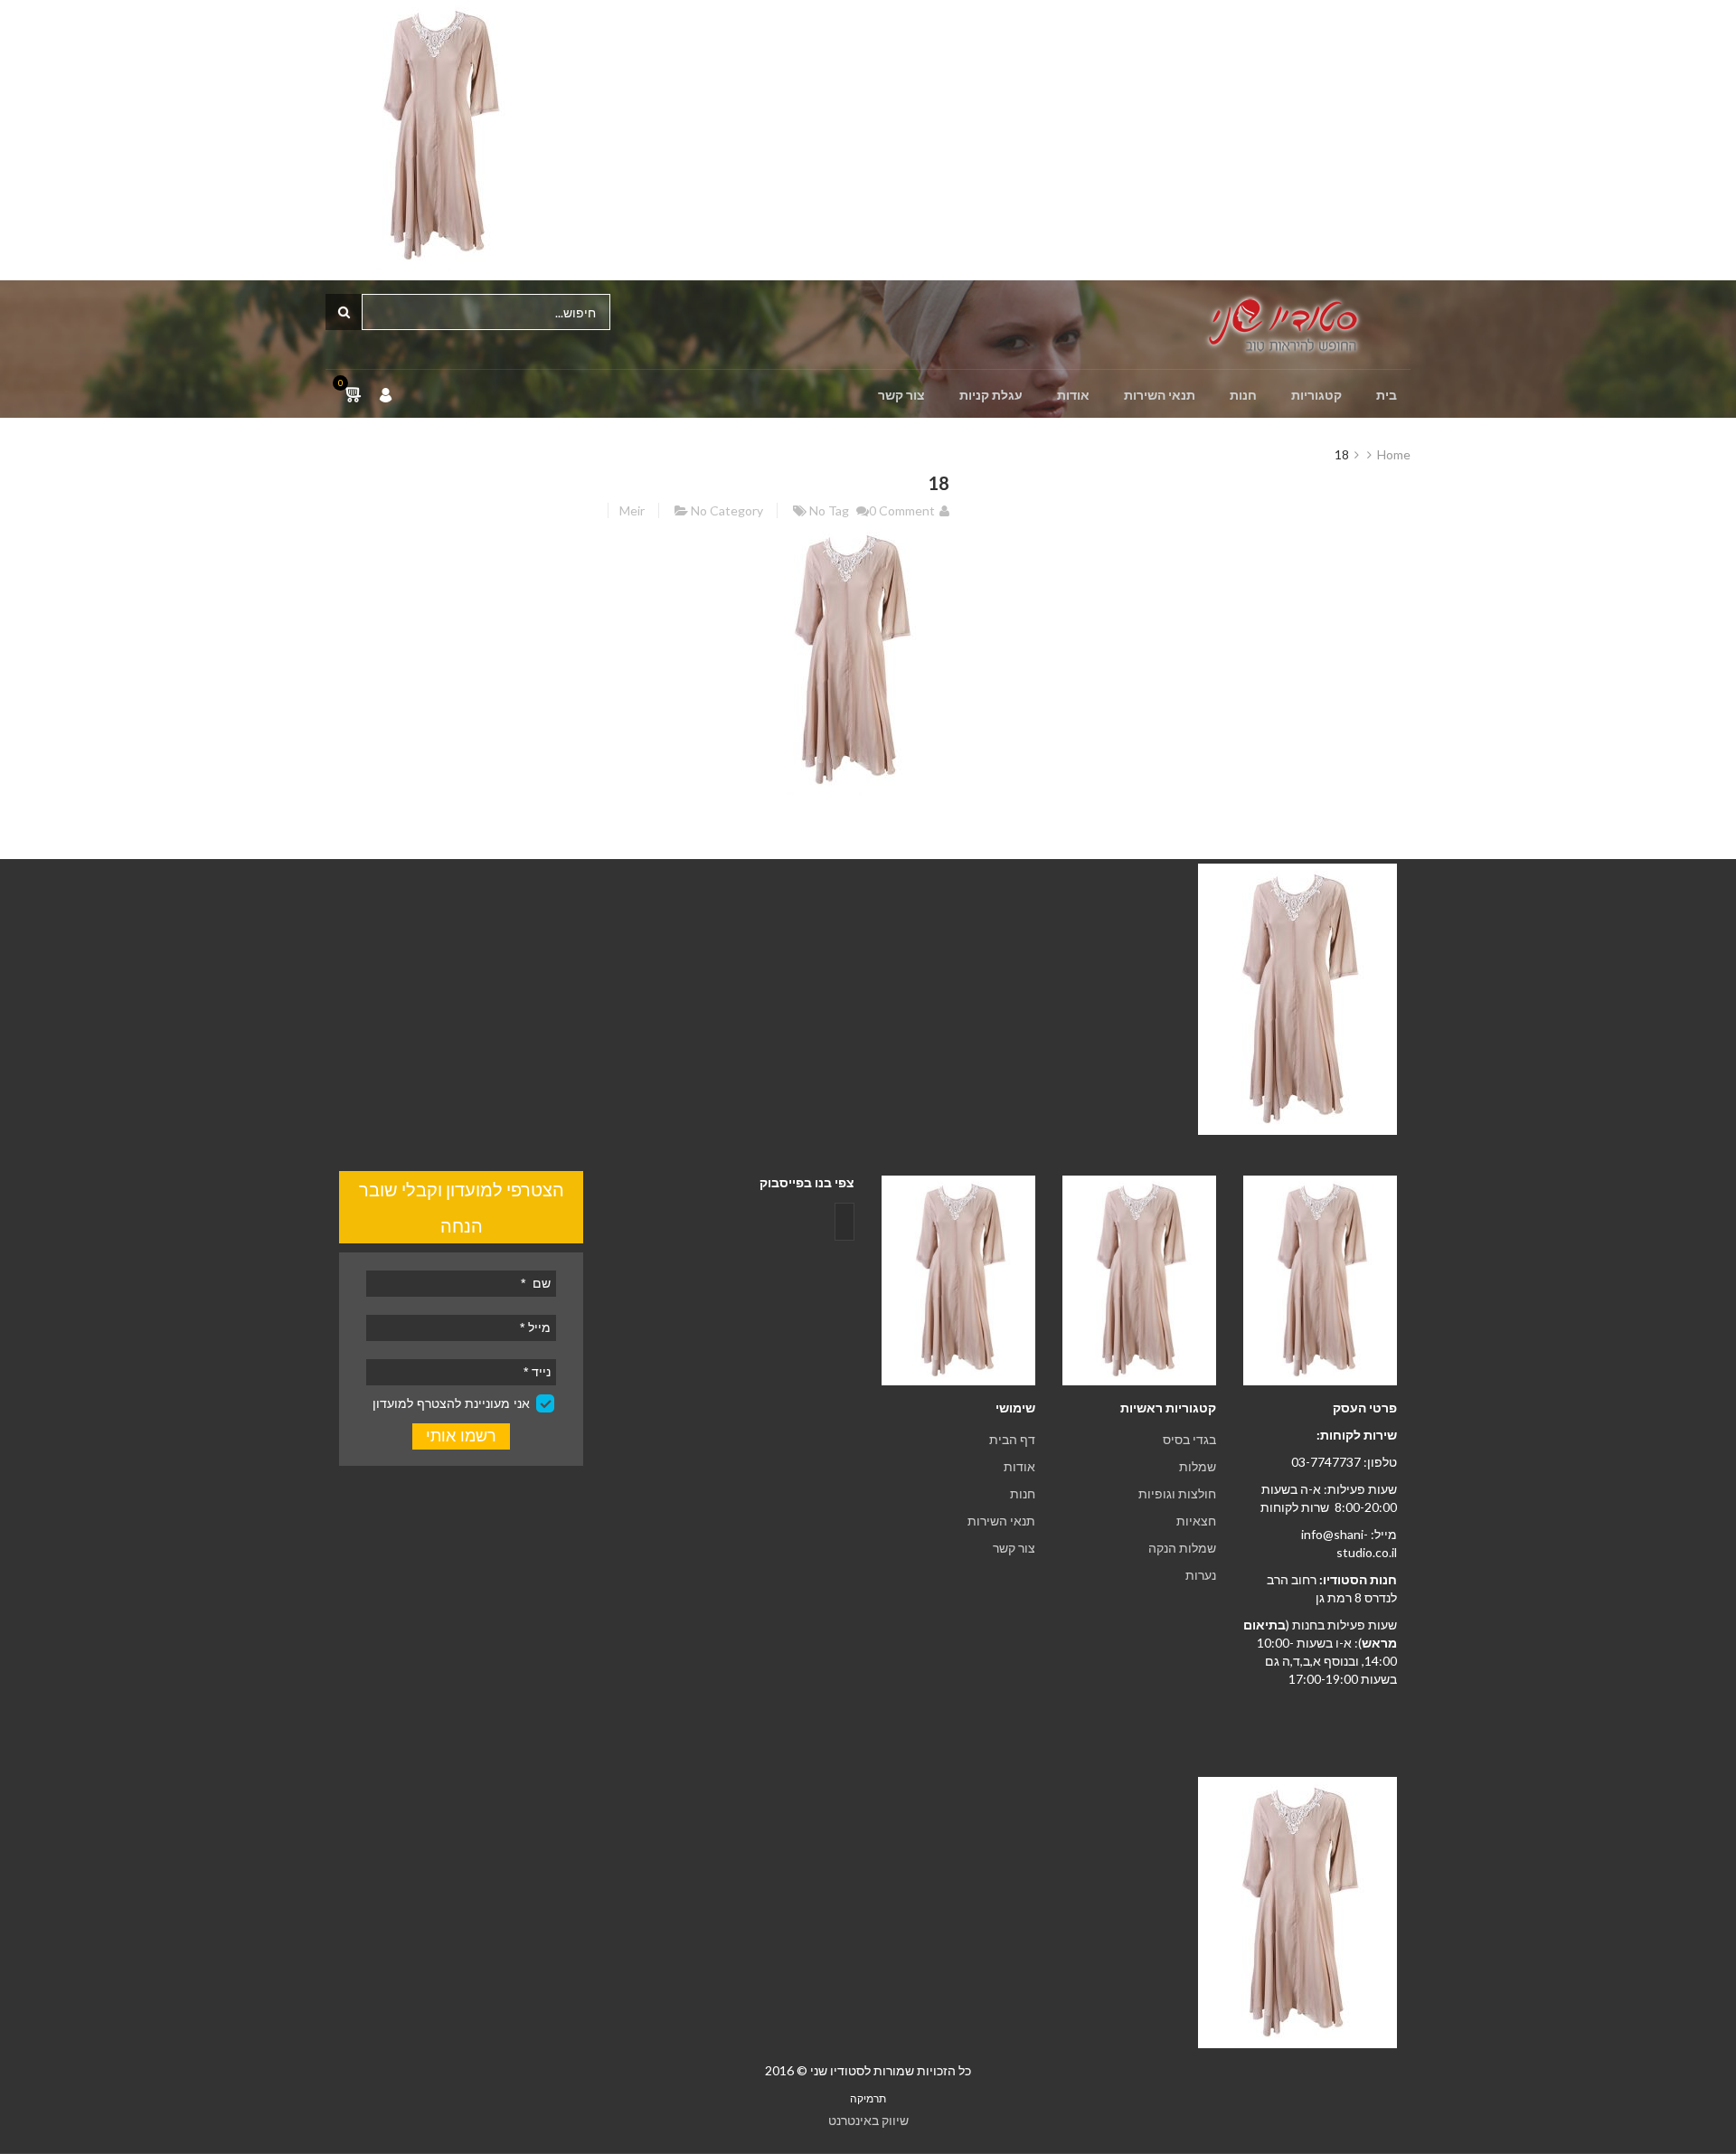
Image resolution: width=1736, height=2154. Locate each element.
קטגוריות (1316, 395)
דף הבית (1012, 1439)
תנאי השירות (1160, 395)
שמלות (1198, 1466)
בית (1387, 395)
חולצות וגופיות (1177, 1493)
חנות (1243, 395)
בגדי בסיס (1189, 1439)
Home (1394, 454)
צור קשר (901, 395)
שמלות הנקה (1182, 1548)
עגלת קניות (991, 395)
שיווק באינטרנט (868, 2120)
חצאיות (1196, 1521)
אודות (1073, 395)
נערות (1201, 1575)
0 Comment (902, 510)
